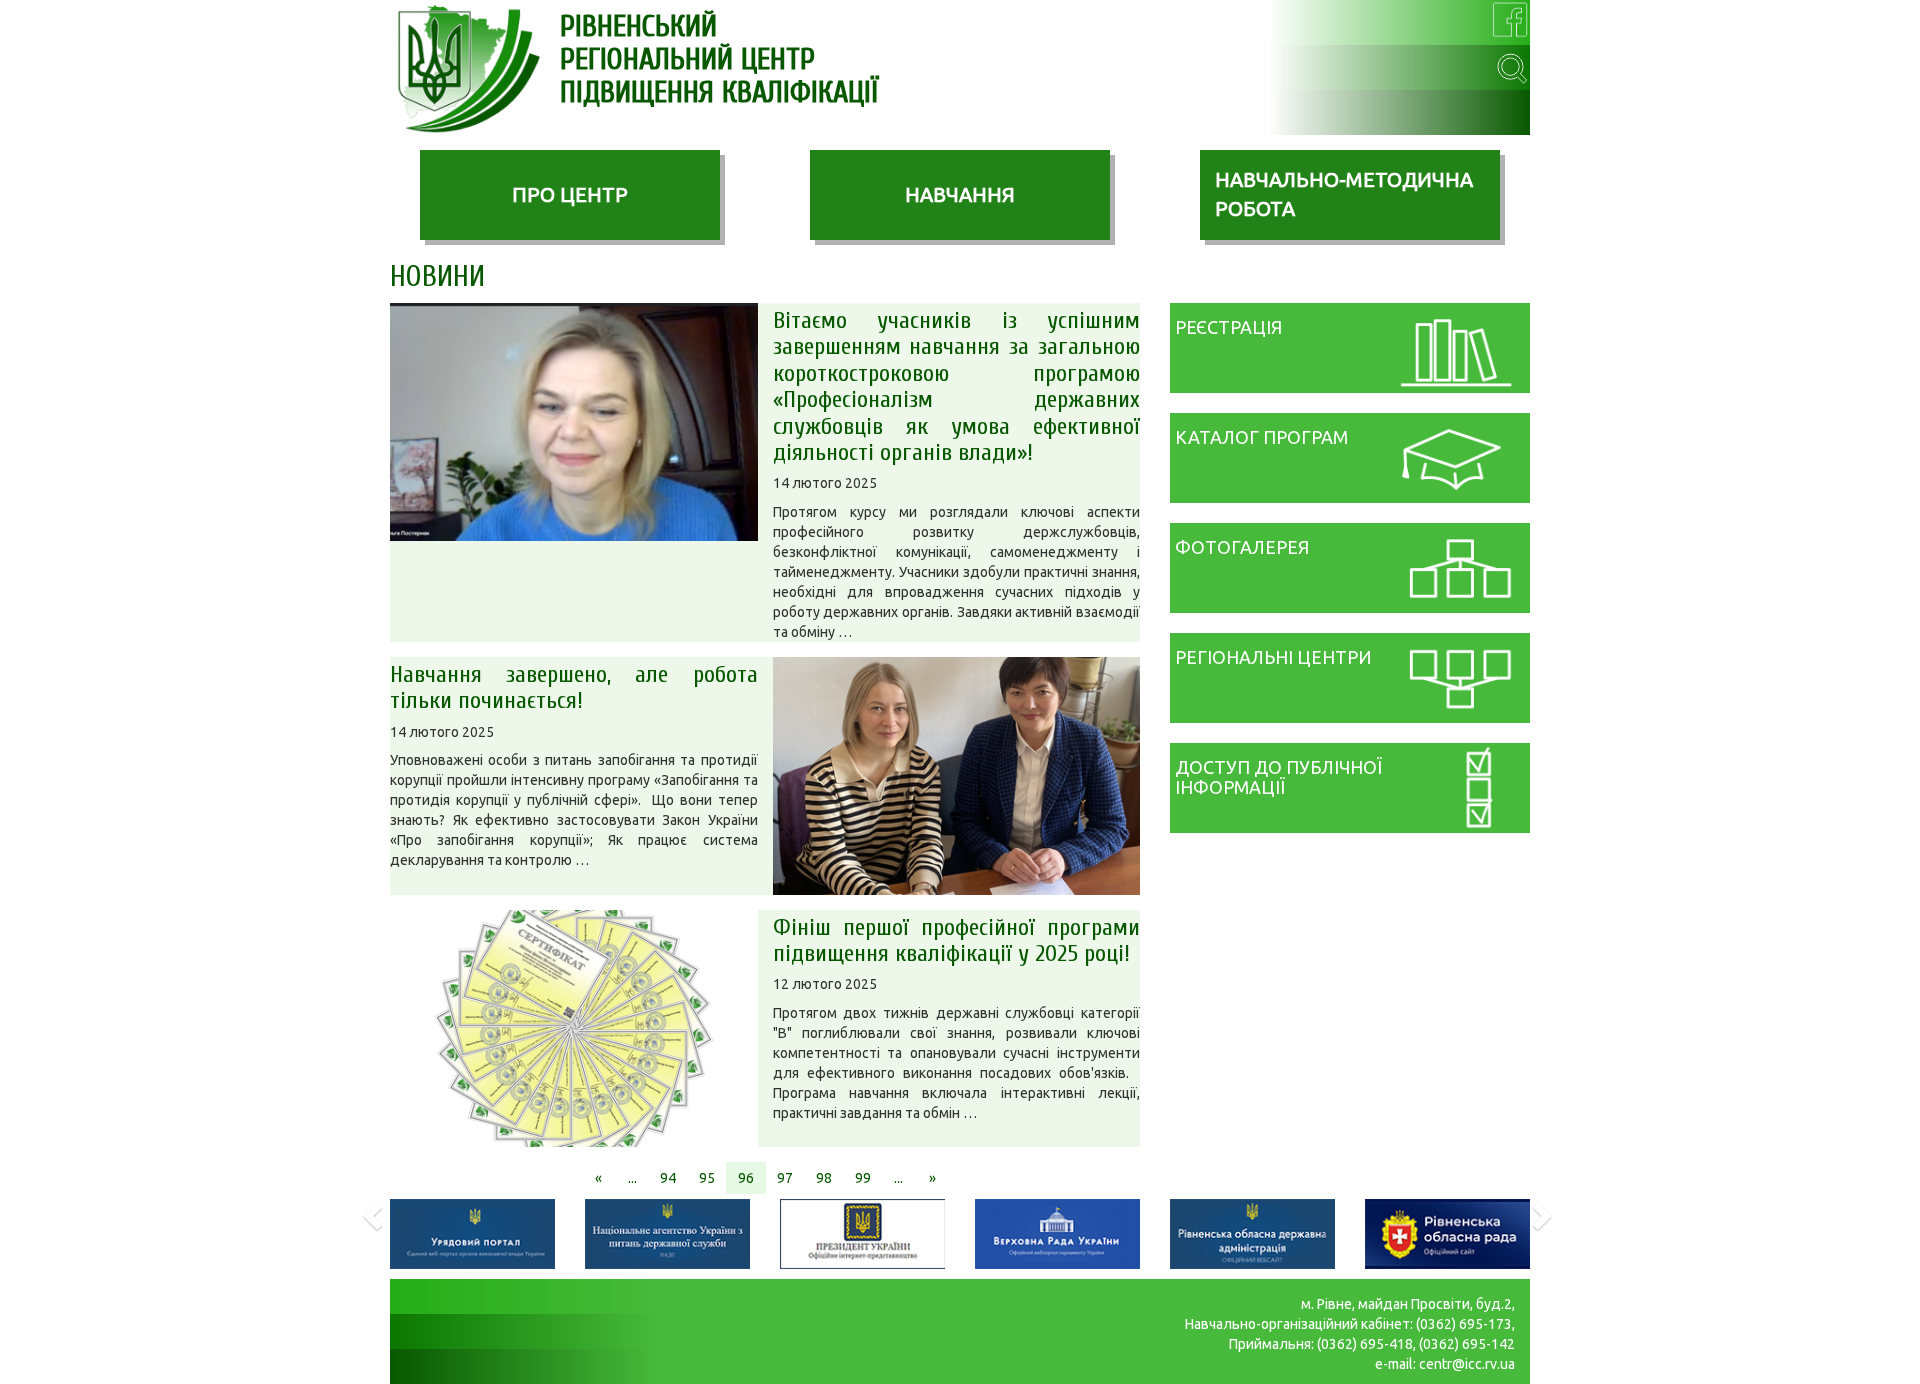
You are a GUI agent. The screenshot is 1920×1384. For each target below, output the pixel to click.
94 (668, 1178)
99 (863, 1178)
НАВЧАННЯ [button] (960, 194)
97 (785, 1178)
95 (707, 1178)
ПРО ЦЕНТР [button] (570, 194)
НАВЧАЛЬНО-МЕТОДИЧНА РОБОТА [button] (1344, 194)
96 (746, 1178)
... (632, 1178)
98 (824, 1178)
